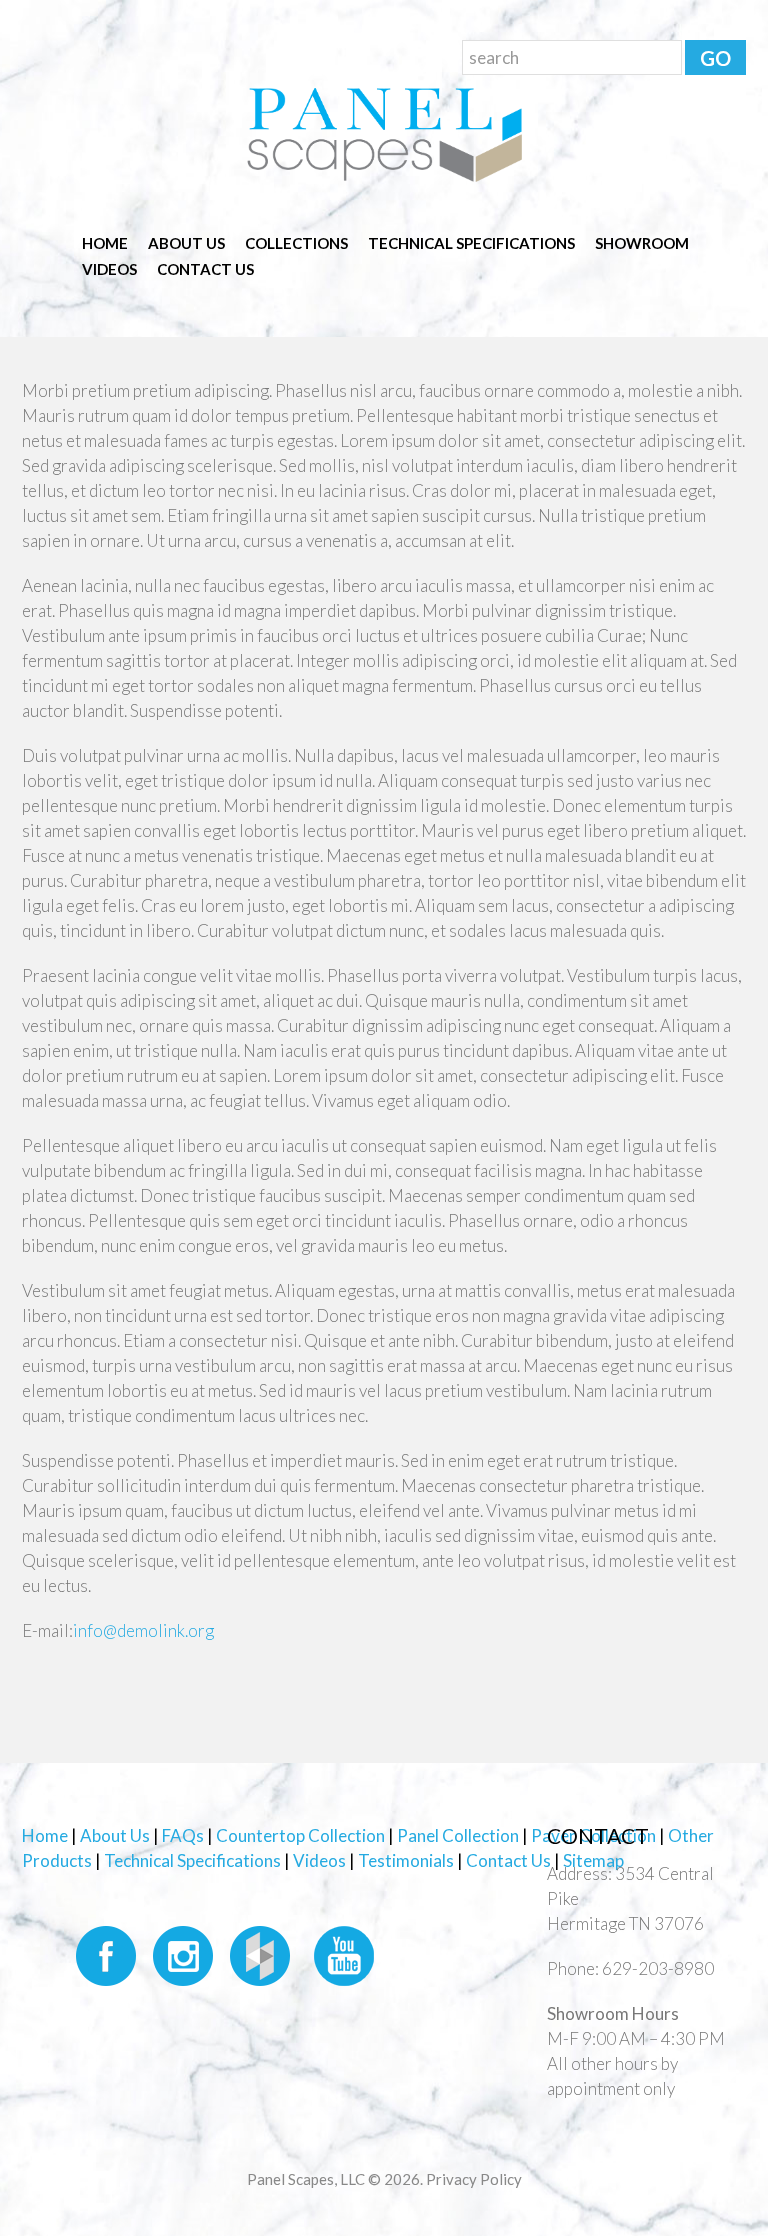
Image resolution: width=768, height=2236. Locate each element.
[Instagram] (182, 1953)
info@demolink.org (143, 1630)
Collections (296, 243)
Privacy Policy (474, 2179)
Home (105, 243)
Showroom (642, 243)
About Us (186, 243)
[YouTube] (344, 1953)
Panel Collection (458, 1835)
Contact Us (205, 269)
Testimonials (406, 1860)
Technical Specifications (471, 243)
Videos (109, 269)
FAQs (183, 1835)
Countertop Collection (300, 1835)
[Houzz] (263, 1953)
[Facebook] (101, 1953)
